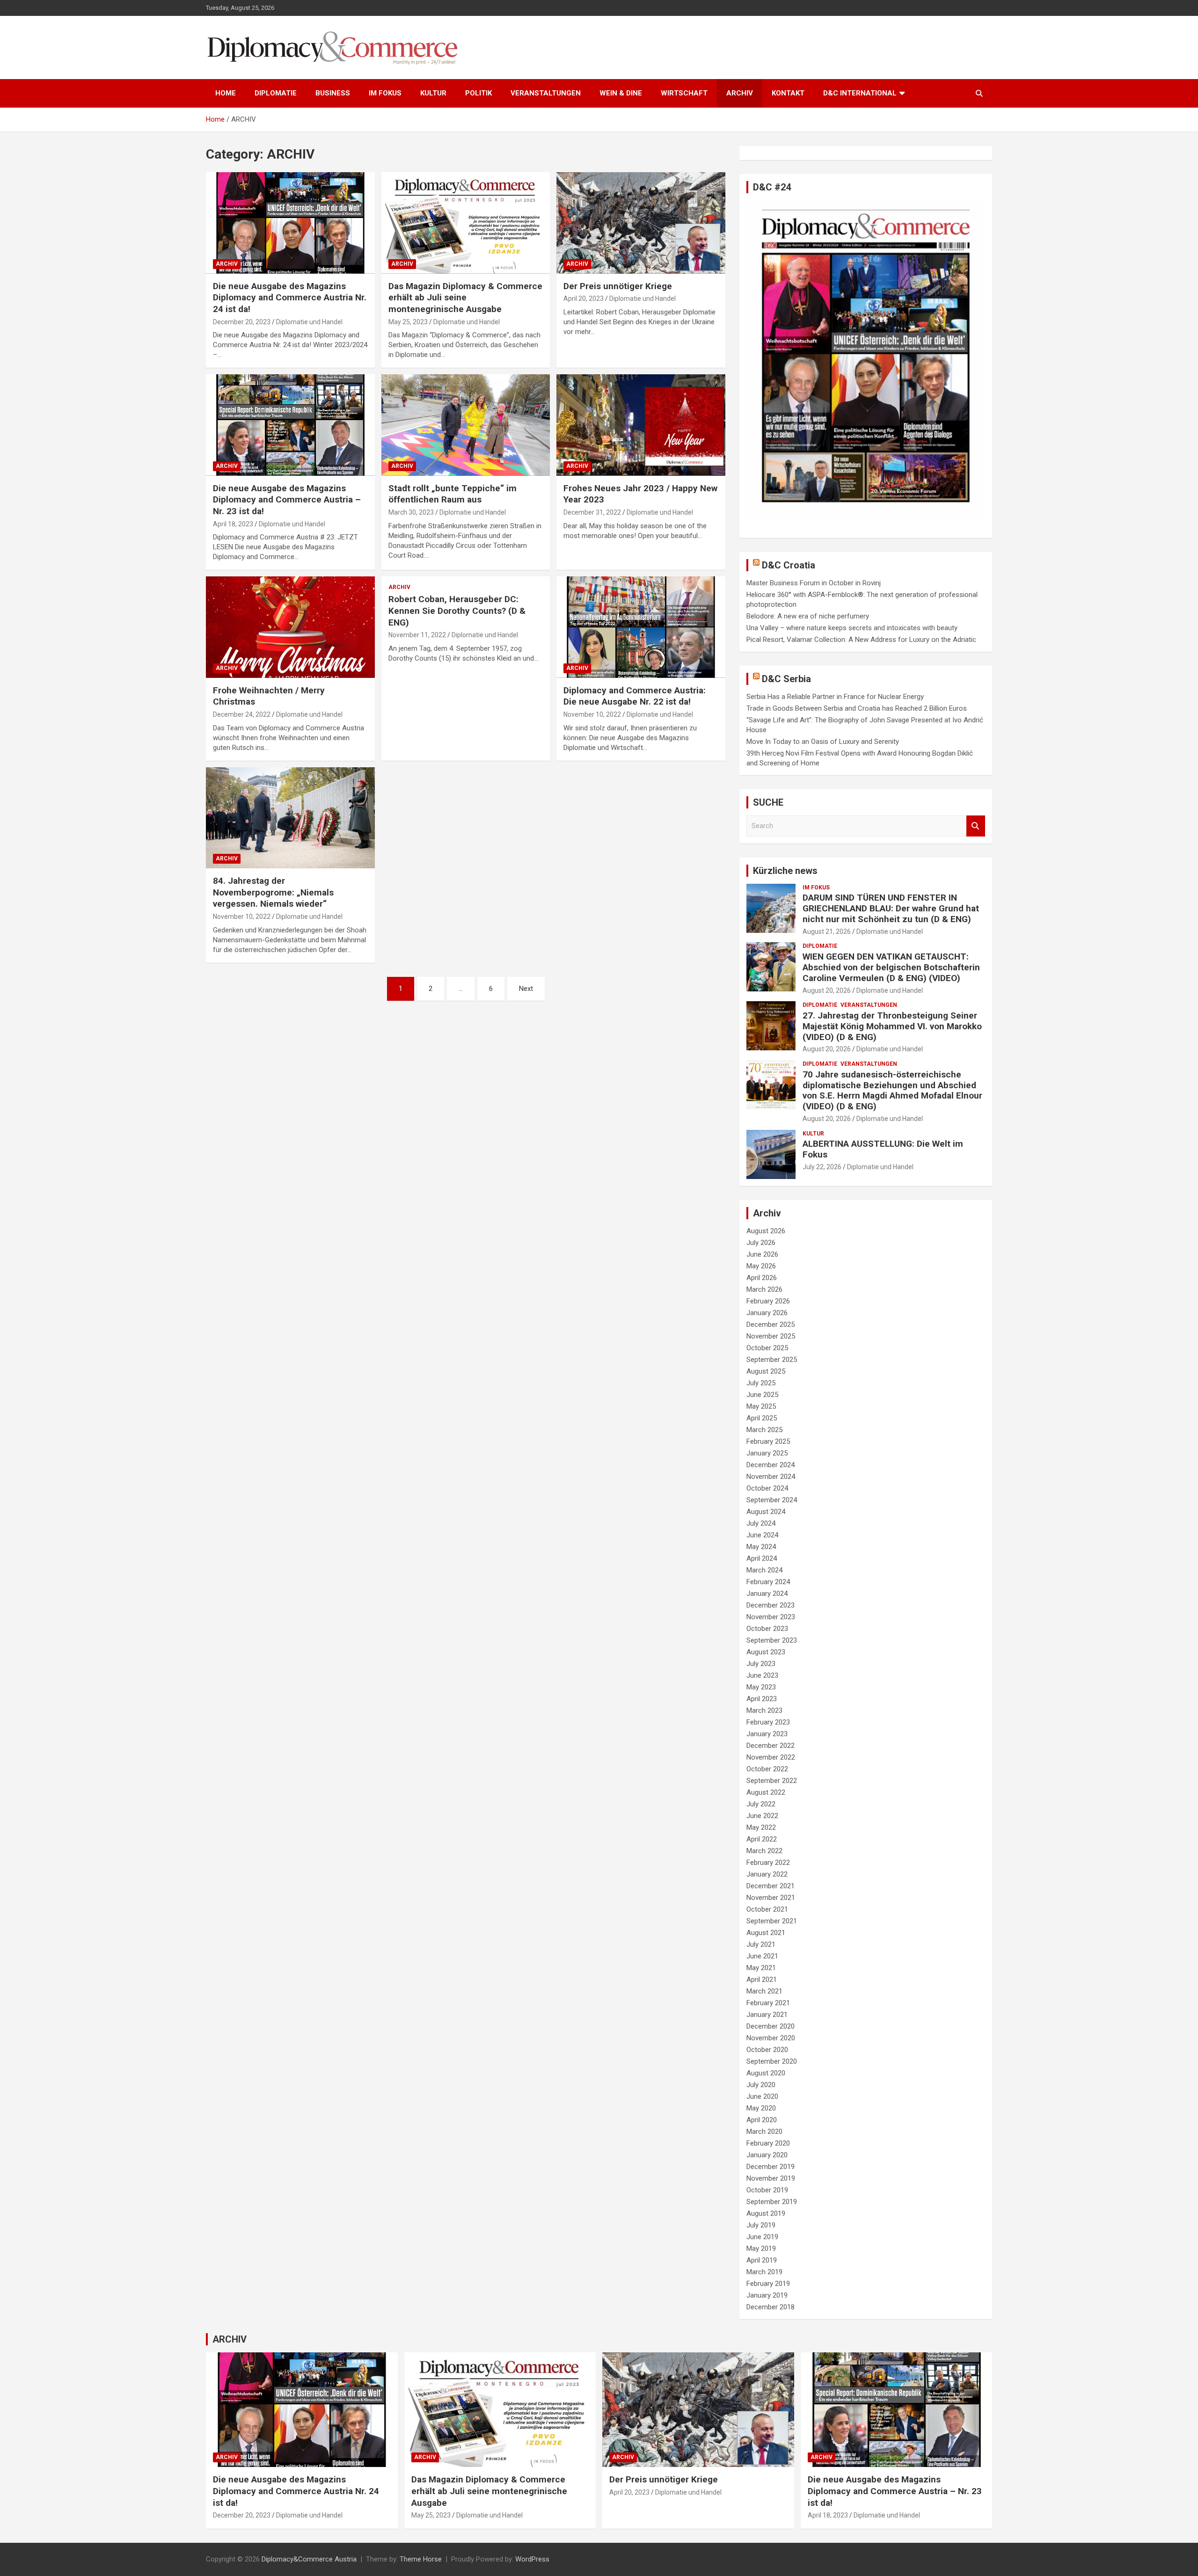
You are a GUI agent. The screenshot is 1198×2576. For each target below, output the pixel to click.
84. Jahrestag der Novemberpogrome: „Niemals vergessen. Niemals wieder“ (273, 892)
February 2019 (768, 2284)
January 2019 (767, 2295)
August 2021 (766, 1933)
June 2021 (762, 1956)
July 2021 (761, 1944)
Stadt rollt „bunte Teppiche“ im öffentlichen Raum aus (453, 494)
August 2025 (766, 1371)
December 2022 (771, 1746)
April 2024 (762, 1558)
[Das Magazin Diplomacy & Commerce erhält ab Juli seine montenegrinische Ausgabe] (466, 223)
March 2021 (764, 1991)
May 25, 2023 (408, 322)
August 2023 (766, 1652)
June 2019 (762, 2237)
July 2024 (761, 1523)
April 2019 (762, 2260)
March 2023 (764, 1710)
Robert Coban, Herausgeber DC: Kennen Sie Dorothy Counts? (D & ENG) (457, 611)
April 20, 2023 (584, 298)
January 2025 (767, 1453)
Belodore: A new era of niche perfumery (808, 616)
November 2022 (771, 1757)
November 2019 (771, 2178)
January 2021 (767, 2015)
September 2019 (772, 2202)
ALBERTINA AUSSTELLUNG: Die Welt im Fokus (883, 1149)
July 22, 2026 (822, 1167)
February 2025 (768, 1441)
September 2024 (772, 1500)
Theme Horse (421, 2559)
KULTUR (433, 93)
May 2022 (761, 1827)
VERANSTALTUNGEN (546, 93)
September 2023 (772, 1640)
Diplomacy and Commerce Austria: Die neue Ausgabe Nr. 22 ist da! (635, 696)
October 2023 (767, 1629)
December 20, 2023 (242, 322)
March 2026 (764, 1289)
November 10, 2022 (592, 714)
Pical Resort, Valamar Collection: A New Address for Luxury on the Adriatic (861, 640)
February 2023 (768, 1722)
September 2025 (772, 1360)
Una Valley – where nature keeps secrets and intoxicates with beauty (852, 628)
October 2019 (767, 2190)
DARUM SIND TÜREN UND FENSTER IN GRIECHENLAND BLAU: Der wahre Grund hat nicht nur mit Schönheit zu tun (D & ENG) (891, 908)
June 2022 (762, 1816)
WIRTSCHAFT (684, 93)
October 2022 (767, 1769)
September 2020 (772, 2061)
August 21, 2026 (827, 931)
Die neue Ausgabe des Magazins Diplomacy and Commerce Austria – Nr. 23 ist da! (287, 500)
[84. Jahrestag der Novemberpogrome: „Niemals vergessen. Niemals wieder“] (290, 818)
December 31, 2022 (592, 512)
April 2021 (762, 1979)
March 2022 (764, 1851)
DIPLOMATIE (276, 93)
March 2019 (764, 2272)
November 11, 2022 (417, 635)
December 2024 (771, 1465)
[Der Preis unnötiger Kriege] (641, 223)
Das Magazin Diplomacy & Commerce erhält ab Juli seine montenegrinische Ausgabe (465, 298)
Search (976, 826)
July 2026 (761, 1243)
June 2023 (762, 1675)
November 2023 (771, 1617)
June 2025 (762, 1395)
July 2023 (761, 1664)
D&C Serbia (786, 679)
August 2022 (766, 1792)
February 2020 (768, 2143)
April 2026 (762, 1278)
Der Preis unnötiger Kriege (618, 286)
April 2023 (762, 1699)
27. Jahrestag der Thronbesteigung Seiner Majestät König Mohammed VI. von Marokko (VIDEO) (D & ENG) (892, 1026)
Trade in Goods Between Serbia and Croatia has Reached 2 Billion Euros (857, 708)
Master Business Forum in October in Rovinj (814, 583)
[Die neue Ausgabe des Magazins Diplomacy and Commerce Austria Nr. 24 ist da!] (290, 223)
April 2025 (762, 1418)
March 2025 (764, 1430)
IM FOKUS (385, 93)
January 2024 (767, 1594)
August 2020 (766, 2073)
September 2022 (772, 1781)
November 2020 (771, 2038)
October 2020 (767, 2050)
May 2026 (761, 1266)
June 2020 (762, 2096)
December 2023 (771, 1605)
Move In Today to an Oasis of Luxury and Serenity (823, 742)
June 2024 (762, 1535)
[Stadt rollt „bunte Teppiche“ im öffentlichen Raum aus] (466, 425)
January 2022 (767, 1874)
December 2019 (771, 2167)
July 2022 (761, 1804)
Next (526, 989)
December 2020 (771, 2026)
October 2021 (767, 1909)
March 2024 (764, 1570)
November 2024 (771, 1477)
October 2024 (767, 1488)
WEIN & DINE (621, 93)
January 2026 (767, 1313)
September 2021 (772, 1921)
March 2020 (764, 2132)
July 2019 (761, 2225)
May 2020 (761, 2108)
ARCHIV (740, 93)
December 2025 (771, 1324)
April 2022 (762, 1839)
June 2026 (762, 1254)
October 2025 (767, 1348)
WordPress (532, 2559)
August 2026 (766, 1231)
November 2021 (771, 1898)
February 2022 (768, 1863)
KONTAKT (788, 93)
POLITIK (478, 93)
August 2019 (766, 2213)
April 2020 (762, 2120)
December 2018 (771, 2307)
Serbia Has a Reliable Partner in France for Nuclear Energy (835, 697)
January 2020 (767, 2155)
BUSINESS (333, 93)
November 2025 (771, 1336)
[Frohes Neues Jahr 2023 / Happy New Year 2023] (641, 425)
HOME (226, 93)
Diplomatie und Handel (309, 322)
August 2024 (766, 1512)
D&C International (860, 93)
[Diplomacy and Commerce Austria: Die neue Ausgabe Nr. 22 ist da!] (641, 627)
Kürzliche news (785, 871)
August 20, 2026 (827, 990)
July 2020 (761, 2085)
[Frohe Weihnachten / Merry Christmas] (290, 627)
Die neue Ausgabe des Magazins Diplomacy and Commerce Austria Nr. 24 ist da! (290, 298)
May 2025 (761, 1406)
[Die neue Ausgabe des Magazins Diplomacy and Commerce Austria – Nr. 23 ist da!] (290, 425)
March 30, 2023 (411, 512)
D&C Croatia (789, 565)
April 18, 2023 (233, 524)
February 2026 (768, 1301)
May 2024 (761, 1547)
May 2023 (761, 1687)
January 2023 (767, 1734)
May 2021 (761, 1968)
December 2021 (771, 1886)
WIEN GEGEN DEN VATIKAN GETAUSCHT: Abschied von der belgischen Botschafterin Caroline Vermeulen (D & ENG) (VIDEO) (891, 967)
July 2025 (761, 1383)
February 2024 (768, 1582)
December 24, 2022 (242, 714)
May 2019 (761, 2249)
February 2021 (768, 2003)
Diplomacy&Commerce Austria (309, 2559)
